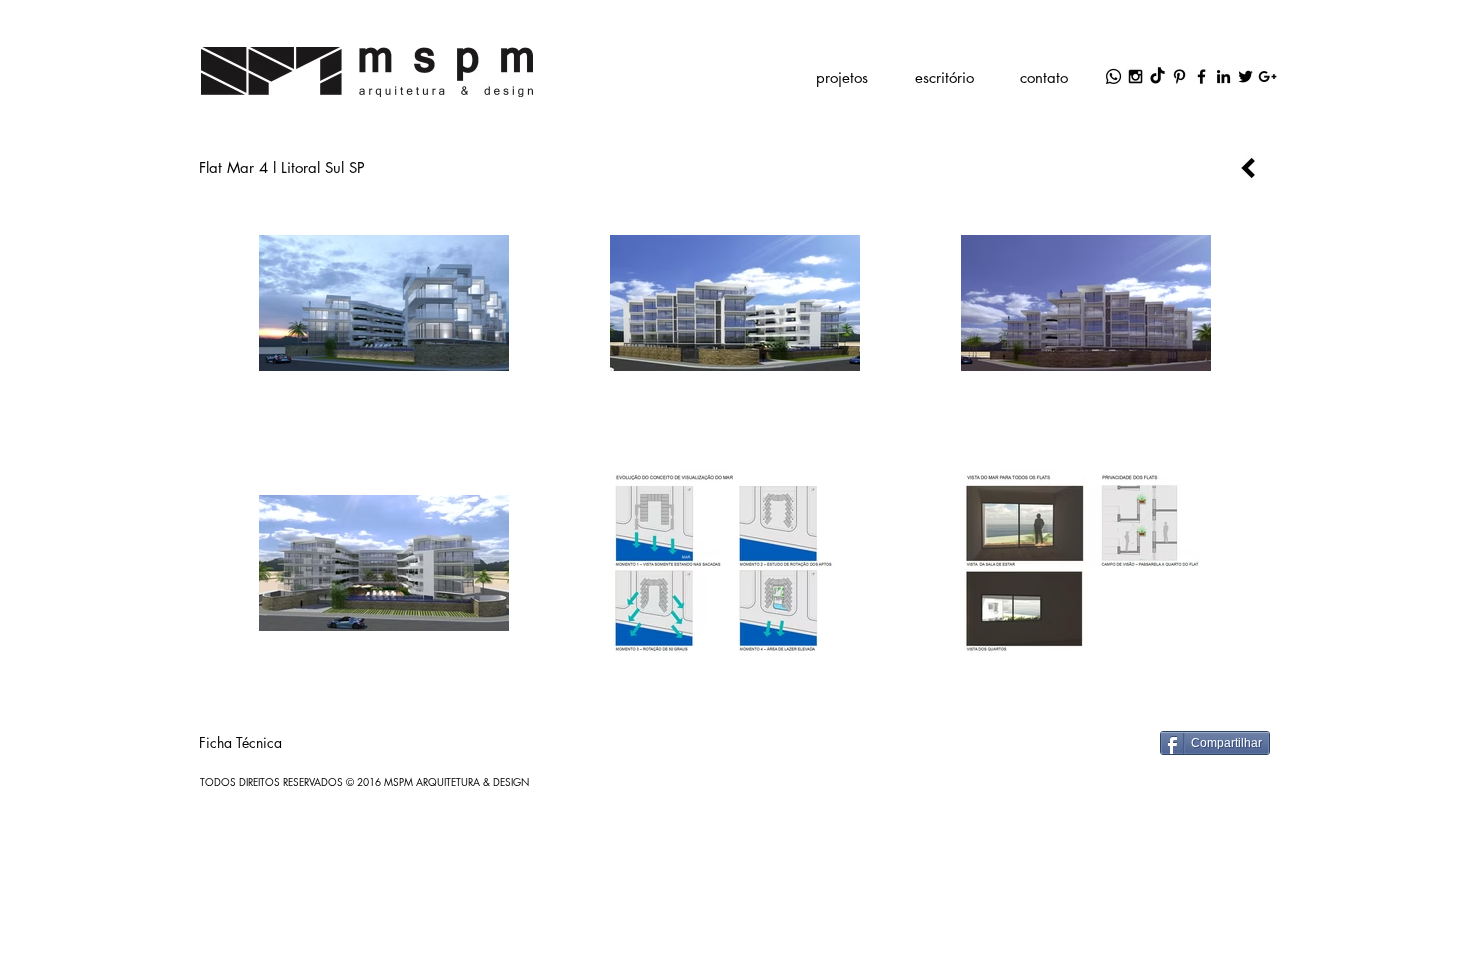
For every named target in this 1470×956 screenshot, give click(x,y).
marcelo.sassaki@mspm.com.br (783, 34)
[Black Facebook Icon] (1201, 76)
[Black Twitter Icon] (1245, 76)
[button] (841, 77)
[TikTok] (1157, 76)
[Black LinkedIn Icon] (1223, 76)
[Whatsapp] (1113, 76)
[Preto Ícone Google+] (1267, 76)
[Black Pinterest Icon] (1179, 76)
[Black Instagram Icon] (1135, 76)
